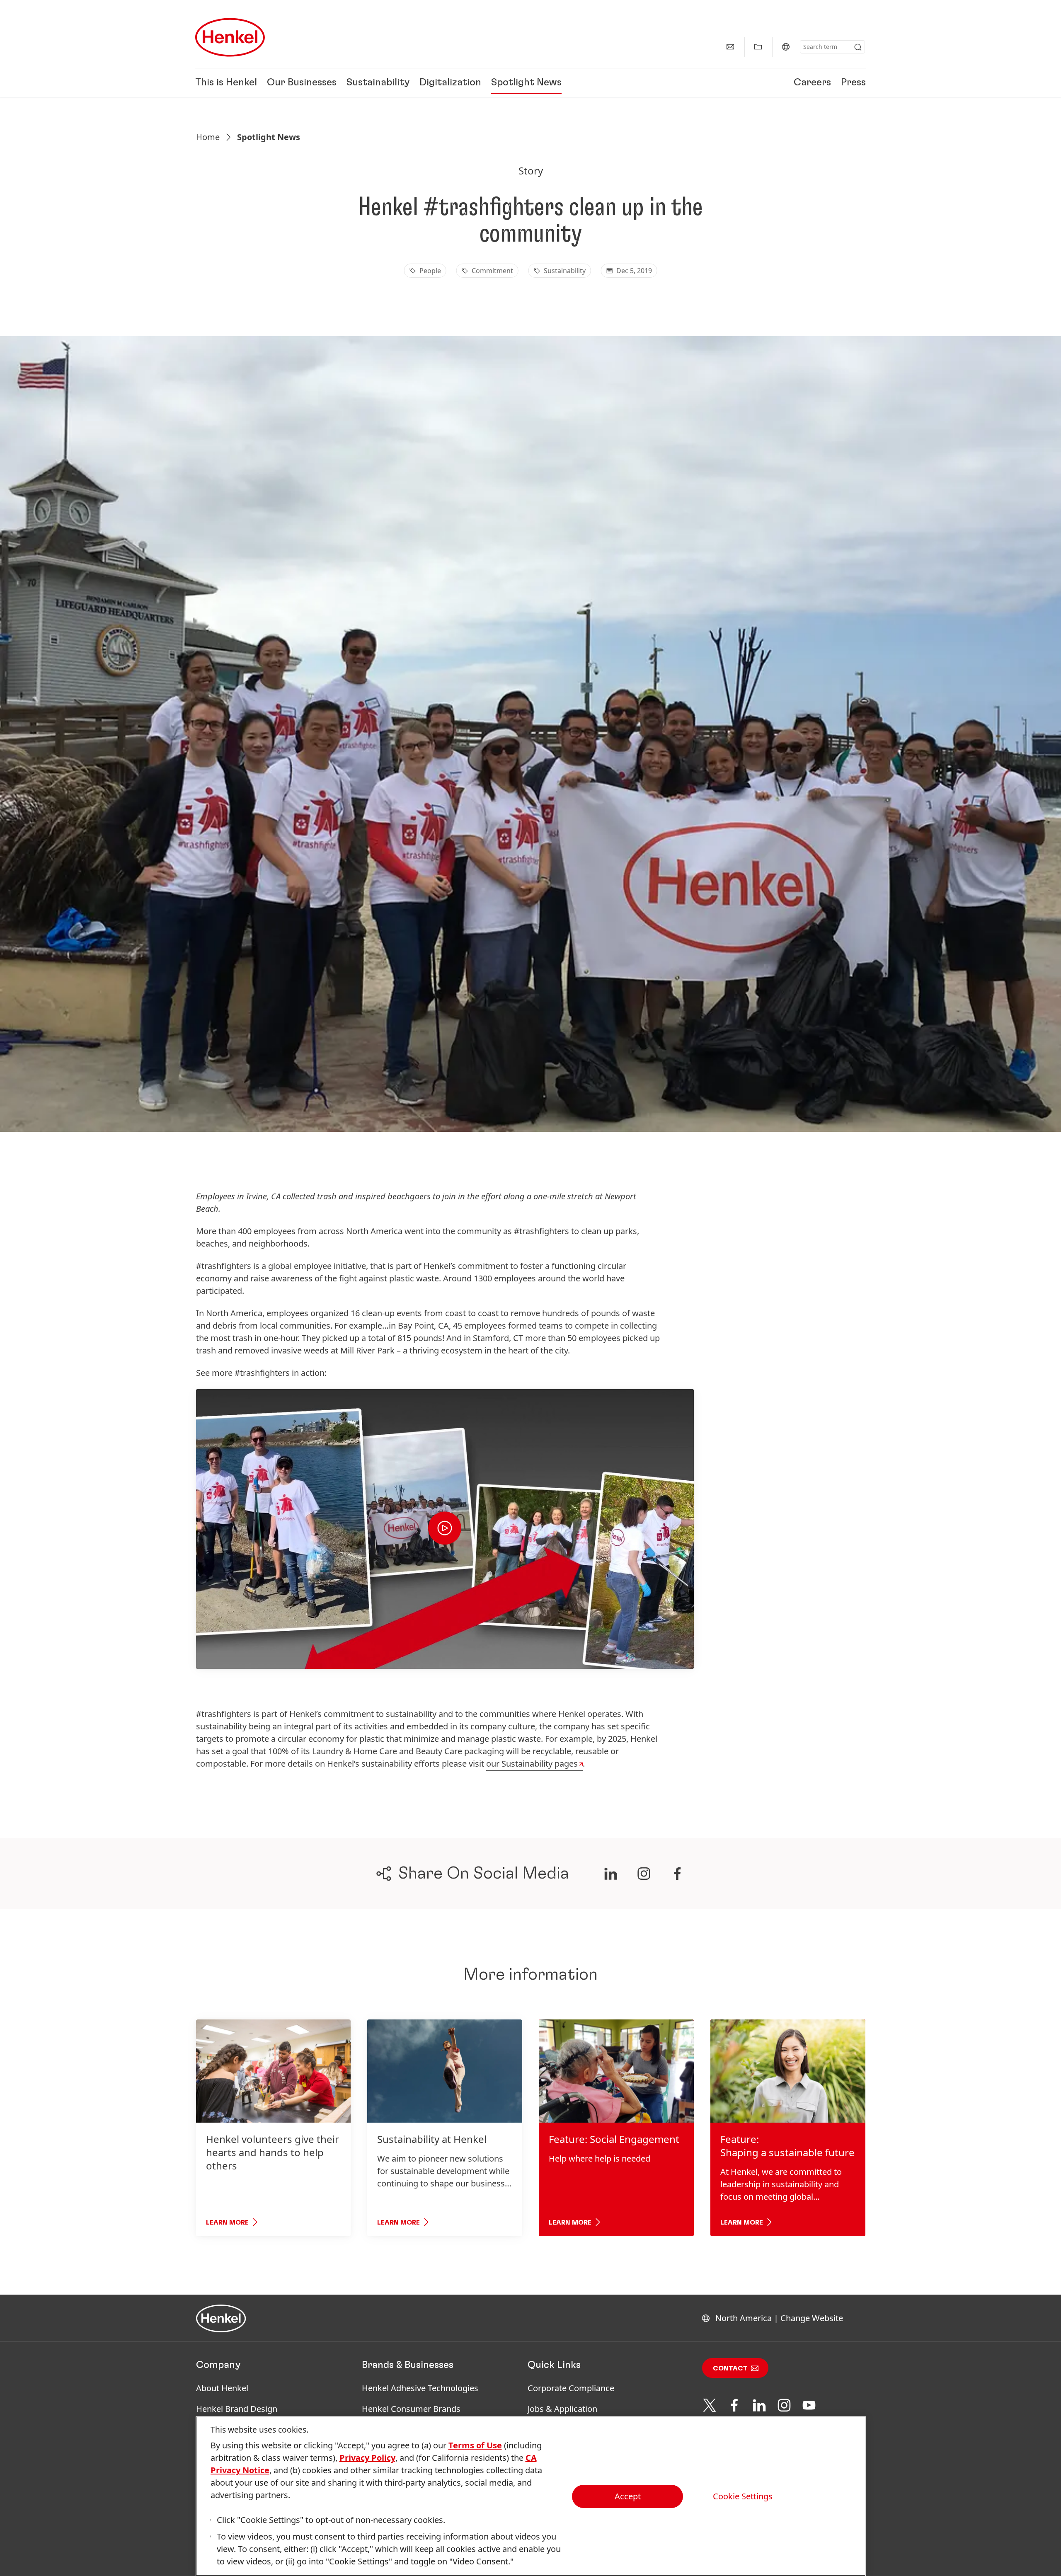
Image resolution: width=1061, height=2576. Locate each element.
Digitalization (450, 83)
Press (853, 83)
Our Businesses (302, 83)
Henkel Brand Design (237, 2409)
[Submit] (858, 47)
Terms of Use (475, 2445)
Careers (812, 83)
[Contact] (730, 47)
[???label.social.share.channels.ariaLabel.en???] (610, 1874)
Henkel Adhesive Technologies (420, 2388)
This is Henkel (226, 83)
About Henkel (222, 2388)
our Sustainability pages (532, 1764)
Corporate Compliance (571, 2388)
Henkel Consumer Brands (411, 2409)
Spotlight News (526, 83)
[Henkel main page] (230, 37)
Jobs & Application (562, 2409)
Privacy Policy (367, 2458)
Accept (628, 2496)
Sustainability (378, 83)
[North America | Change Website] (786, 47)
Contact (730, 2368)
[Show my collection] (758, 47)
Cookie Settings (743, 2496)
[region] (531, 2496)
